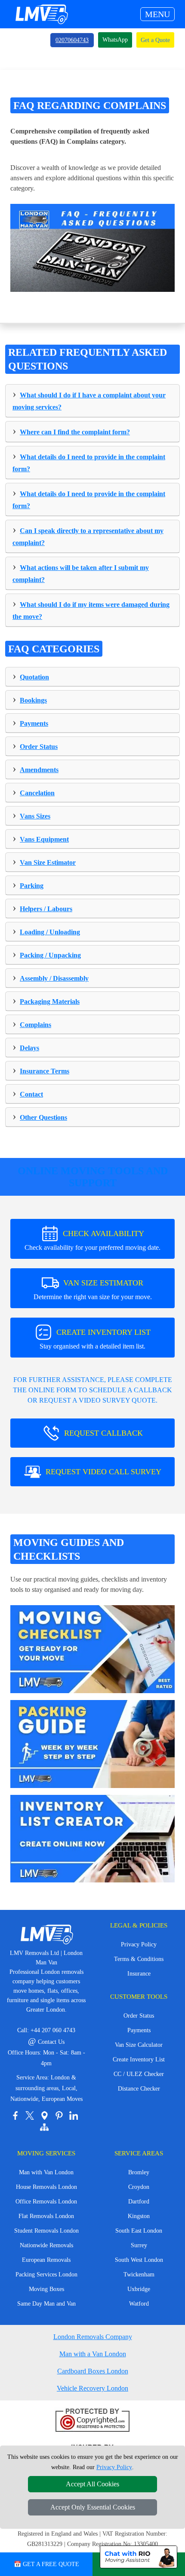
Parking (32, 886)
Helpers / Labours (46, 909)
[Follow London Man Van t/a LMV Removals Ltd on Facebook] (15, 2115)
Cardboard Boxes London (93, 2371)
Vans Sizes (35, 816)
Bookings (33, 700)
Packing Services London (46, 2274)
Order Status (39, 747)
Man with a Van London (93, 2354)
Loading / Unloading (50, 932)
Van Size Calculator (139, 2045)
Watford (139, 2304)
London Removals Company (93, 2337)
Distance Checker (139, 2089)
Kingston (139, 2216)
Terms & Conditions (139, 1959)
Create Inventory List (139, 2059)
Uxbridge (139, 2289)
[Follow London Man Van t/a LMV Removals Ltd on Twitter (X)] (30, 2115)
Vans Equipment (44, 839)
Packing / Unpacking (50, 955)
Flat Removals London (46, 2216)
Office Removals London (46, 2202)
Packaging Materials (50, 1002)
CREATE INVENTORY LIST (95, 1339)
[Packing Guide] (92, 1743)
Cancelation (37, 793)
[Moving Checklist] (92, 1648)
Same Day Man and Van (46, 2304)
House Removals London (46, 2187)
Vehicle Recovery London (92, 2388)
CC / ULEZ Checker (139, 2074)
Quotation (34, 677)
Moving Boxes (46, 2289)
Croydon (139, 2187)
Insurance (139, 1974)
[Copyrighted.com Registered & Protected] (93, 2421)
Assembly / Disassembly (54, 978)
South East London (139, 2231)
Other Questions (43, 1117)
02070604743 (72, 40)
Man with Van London (46, 2172)
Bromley (139, 2172)
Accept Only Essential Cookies (93, 2507)
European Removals (46, 2260)
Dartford (139, 2202)
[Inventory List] (92, 1838)
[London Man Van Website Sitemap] (44, 2127)
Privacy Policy (139, 1944)
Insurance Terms (45, 1071)
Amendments (39, 770)
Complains (35, 1025)
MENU (157, 14)
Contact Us (46, 2042)
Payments (34, 723)
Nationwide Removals (46, 2245)
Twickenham (139, 2274)
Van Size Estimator (48, 862)
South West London (139, 2260)
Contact (31, 1094)
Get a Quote (155, 40)
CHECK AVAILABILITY (92, 1240)
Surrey (139, 2245)
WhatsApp (115, 40)
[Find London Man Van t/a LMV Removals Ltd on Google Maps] (44, 2115)
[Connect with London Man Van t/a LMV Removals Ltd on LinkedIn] (74, 2115)
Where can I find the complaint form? (75, 432)
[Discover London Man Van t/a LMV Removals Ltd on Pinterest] (59, 2115)
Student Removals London (46, 2231)
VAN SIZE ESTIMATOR (93, 1290)
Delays (29, 1048)
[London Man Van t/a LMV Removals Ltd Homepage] (41, 14)
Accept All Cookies (92, 2484)
